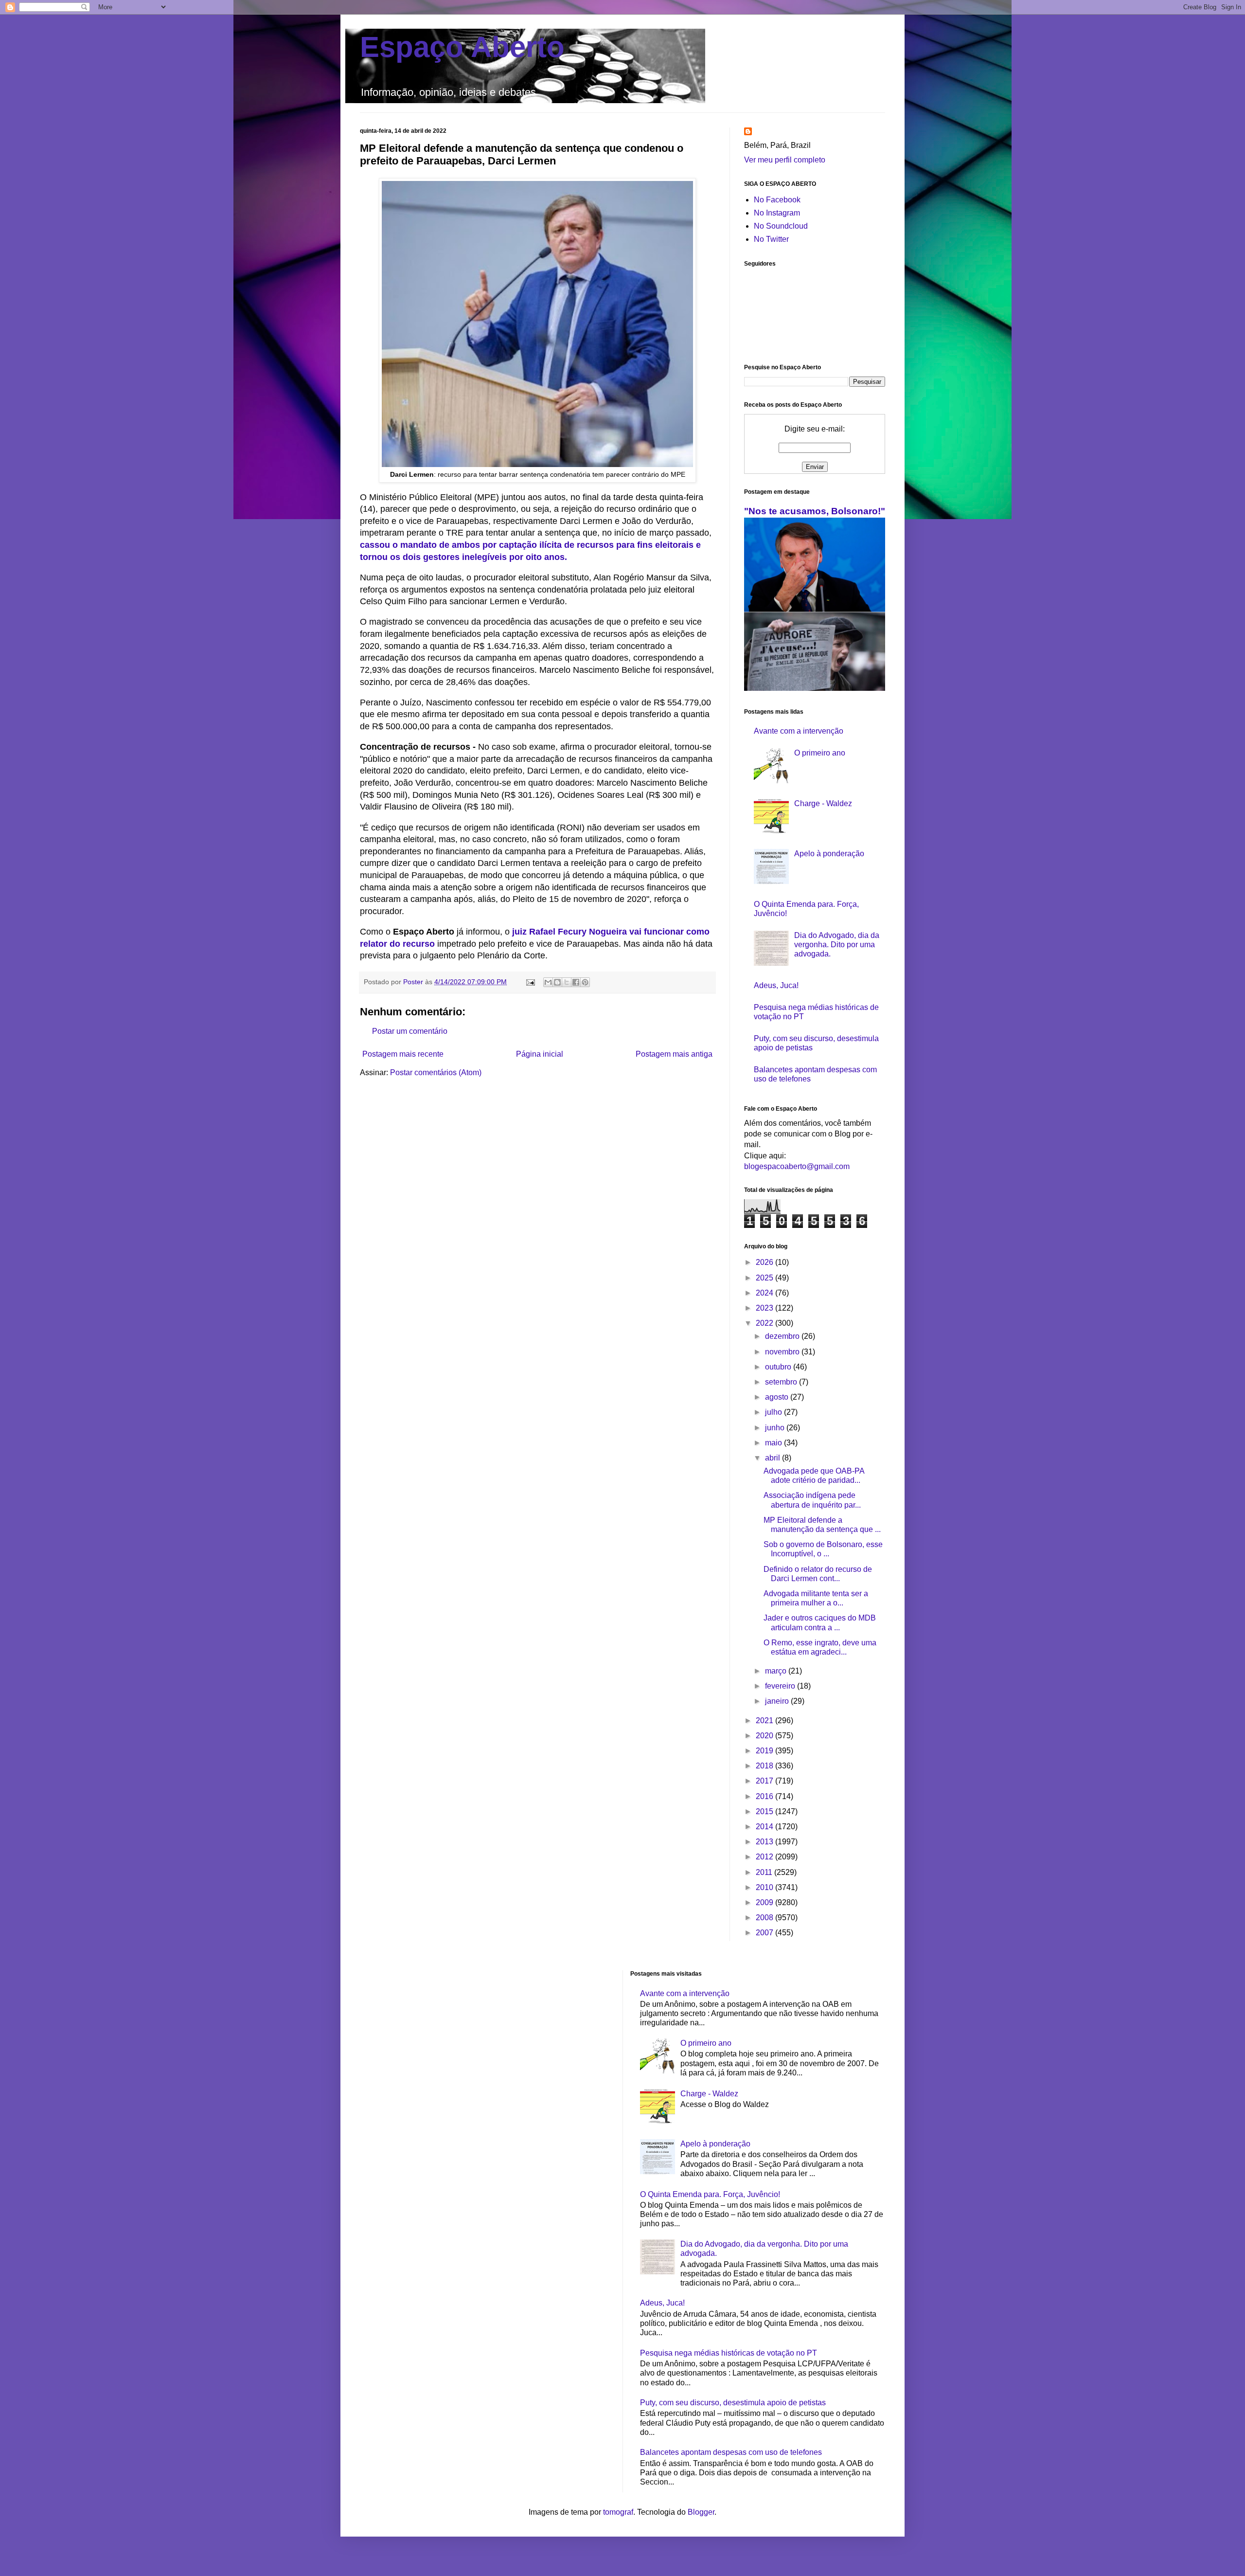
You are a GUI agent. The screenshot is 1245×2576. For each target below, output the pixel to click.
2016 (765, 1796)
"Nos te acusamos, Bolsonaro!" (815, 511)
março (777, 1671)
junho (776, 1428)
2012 (765, 1857)
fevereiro (781, 1686)
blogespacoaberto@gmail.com (797, 1166)
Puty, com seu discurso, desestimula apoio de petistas (733, 2403)
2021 (765, 1720)
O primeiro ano (820, 753)
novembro (783, 1352)
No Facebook (777, 200)
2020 (765, 1736)
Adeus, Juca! (776, 985)
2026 (765, 1262)
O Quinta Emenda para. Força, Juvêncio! (710, 2194)
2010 (765, 1887)
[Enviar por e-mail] (548, 982)
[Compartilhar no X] (567, 982)
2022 (765, 1323)
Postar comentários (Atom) (436, 1072)
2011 (765, 1872)
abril (774, 1458)
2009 (765, 1902)
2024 (765, 1293)
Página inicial (540, 1054)
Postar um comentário (410, 1031)
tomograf (618, 2512)
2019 (765, 1751)
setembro (782, 1382)
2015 (765, 1811)
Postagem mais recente (403, 1054)
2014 (765, 1827)
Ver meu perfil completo (785, 160)
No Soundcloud (781, 226)
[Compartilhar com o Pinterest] (585, 982)
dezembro (783, 1336)
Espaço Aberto (462, 47)
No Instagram (777, 213)
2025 (765, 1278)
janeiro (778, 1701)
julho (774, 1412)
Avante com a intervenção (799, 731)
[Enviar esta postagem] (530, 982)
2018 (765, 1766)
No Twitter (771, 239)
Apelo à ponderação (829, 854)
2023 (765, 1308)
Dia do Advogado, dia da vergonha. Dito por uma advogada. (837, 945)
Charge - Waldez (823, 803)
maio (774, 1443)
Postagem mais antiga (674, 1054)
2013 (765, 1842)
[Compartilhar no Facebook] (576, 982)
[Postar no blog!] (557, 982)
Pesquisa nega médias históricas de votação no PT (729, 2353)
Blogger (701, 2512)
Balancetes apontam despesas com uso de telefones (731, 2452)
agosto (778, 1397)
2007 (765, 1933)
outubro (779, 1367)
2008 (765, 1918)
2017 (765, 1781)
